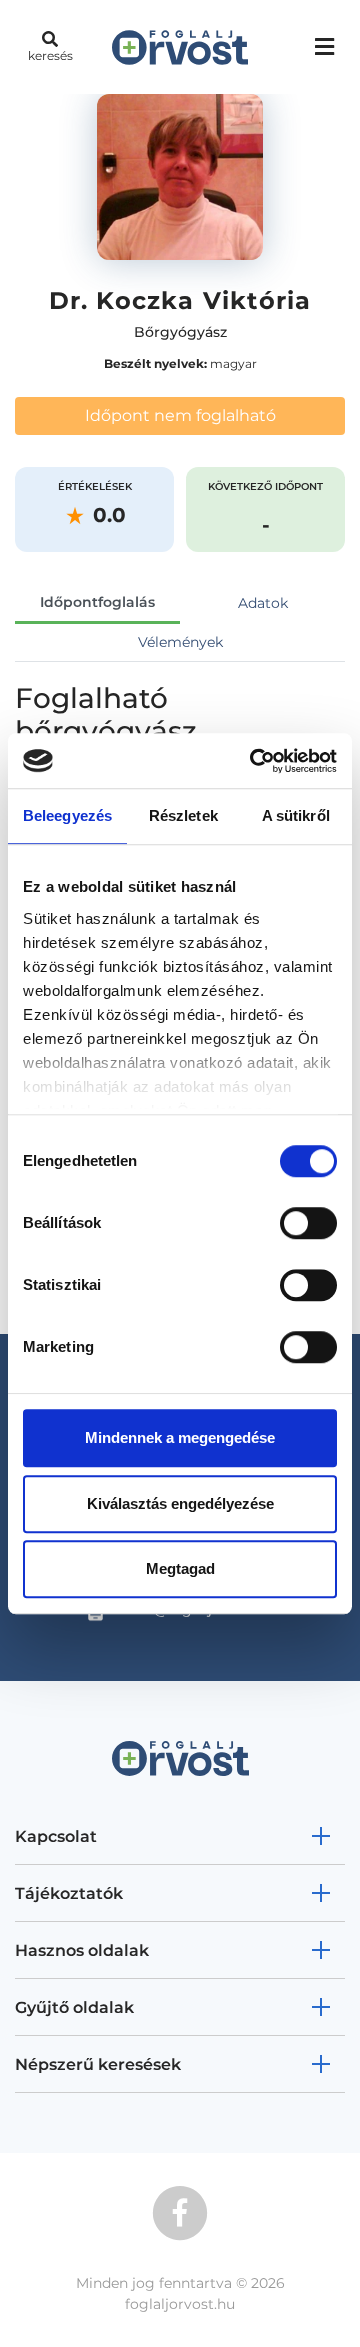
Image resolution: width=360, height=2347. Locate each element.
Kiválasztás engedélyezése (180, 1503)
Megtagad (180, 1568)
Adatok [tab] (263, 603)
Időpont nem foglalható (180, 415)
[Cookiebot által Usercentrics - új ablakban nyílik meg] (254, 761)
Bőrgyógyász (180, 332)
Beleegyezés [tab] (67, 815)
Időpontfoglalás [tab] (97, 602)
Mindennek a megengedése (180, 1437)
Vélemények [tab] (180, 642)
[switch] (308, 1223)
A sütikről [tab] (296, 815)
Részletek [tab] (183, 815)
